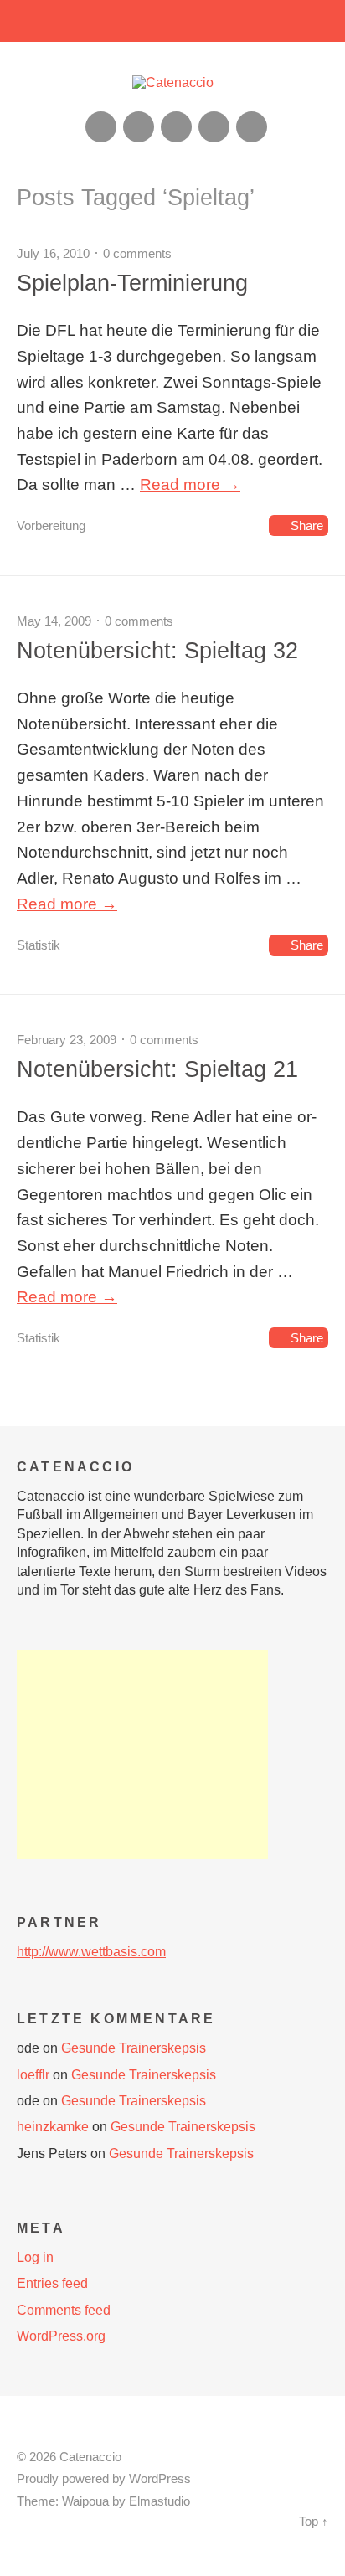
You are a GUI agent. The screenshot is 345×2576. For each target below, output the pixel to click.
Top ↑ (314, 2522)
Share (307, 526)
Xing (139, 127)
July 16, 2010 (53, 253)
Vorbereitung (51, 526)
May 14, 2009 (54, 621)
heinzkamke (53, 2127)
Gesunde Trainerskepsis (134, 2048)
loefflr (33, 2075)
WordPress (160, 2479)
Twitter (252, 127)
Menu (173, 21)
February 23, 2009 (67, 1040)
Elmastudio (160, 2501)
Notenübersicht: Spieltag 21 (157, 1069)
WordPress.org (61, 2336)
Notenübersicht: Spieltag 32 (157, 650)
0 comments (137, 253)
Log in (35, 2257)
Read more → (190, 484)
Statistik (39, 945)
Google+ (214, 127)
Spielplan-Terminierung (132, 283)
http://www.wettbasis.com (91, 1952)
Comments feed (64, 2310)
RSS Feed (101, 127)
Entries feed (52, 2283)
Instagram (176, 127)
